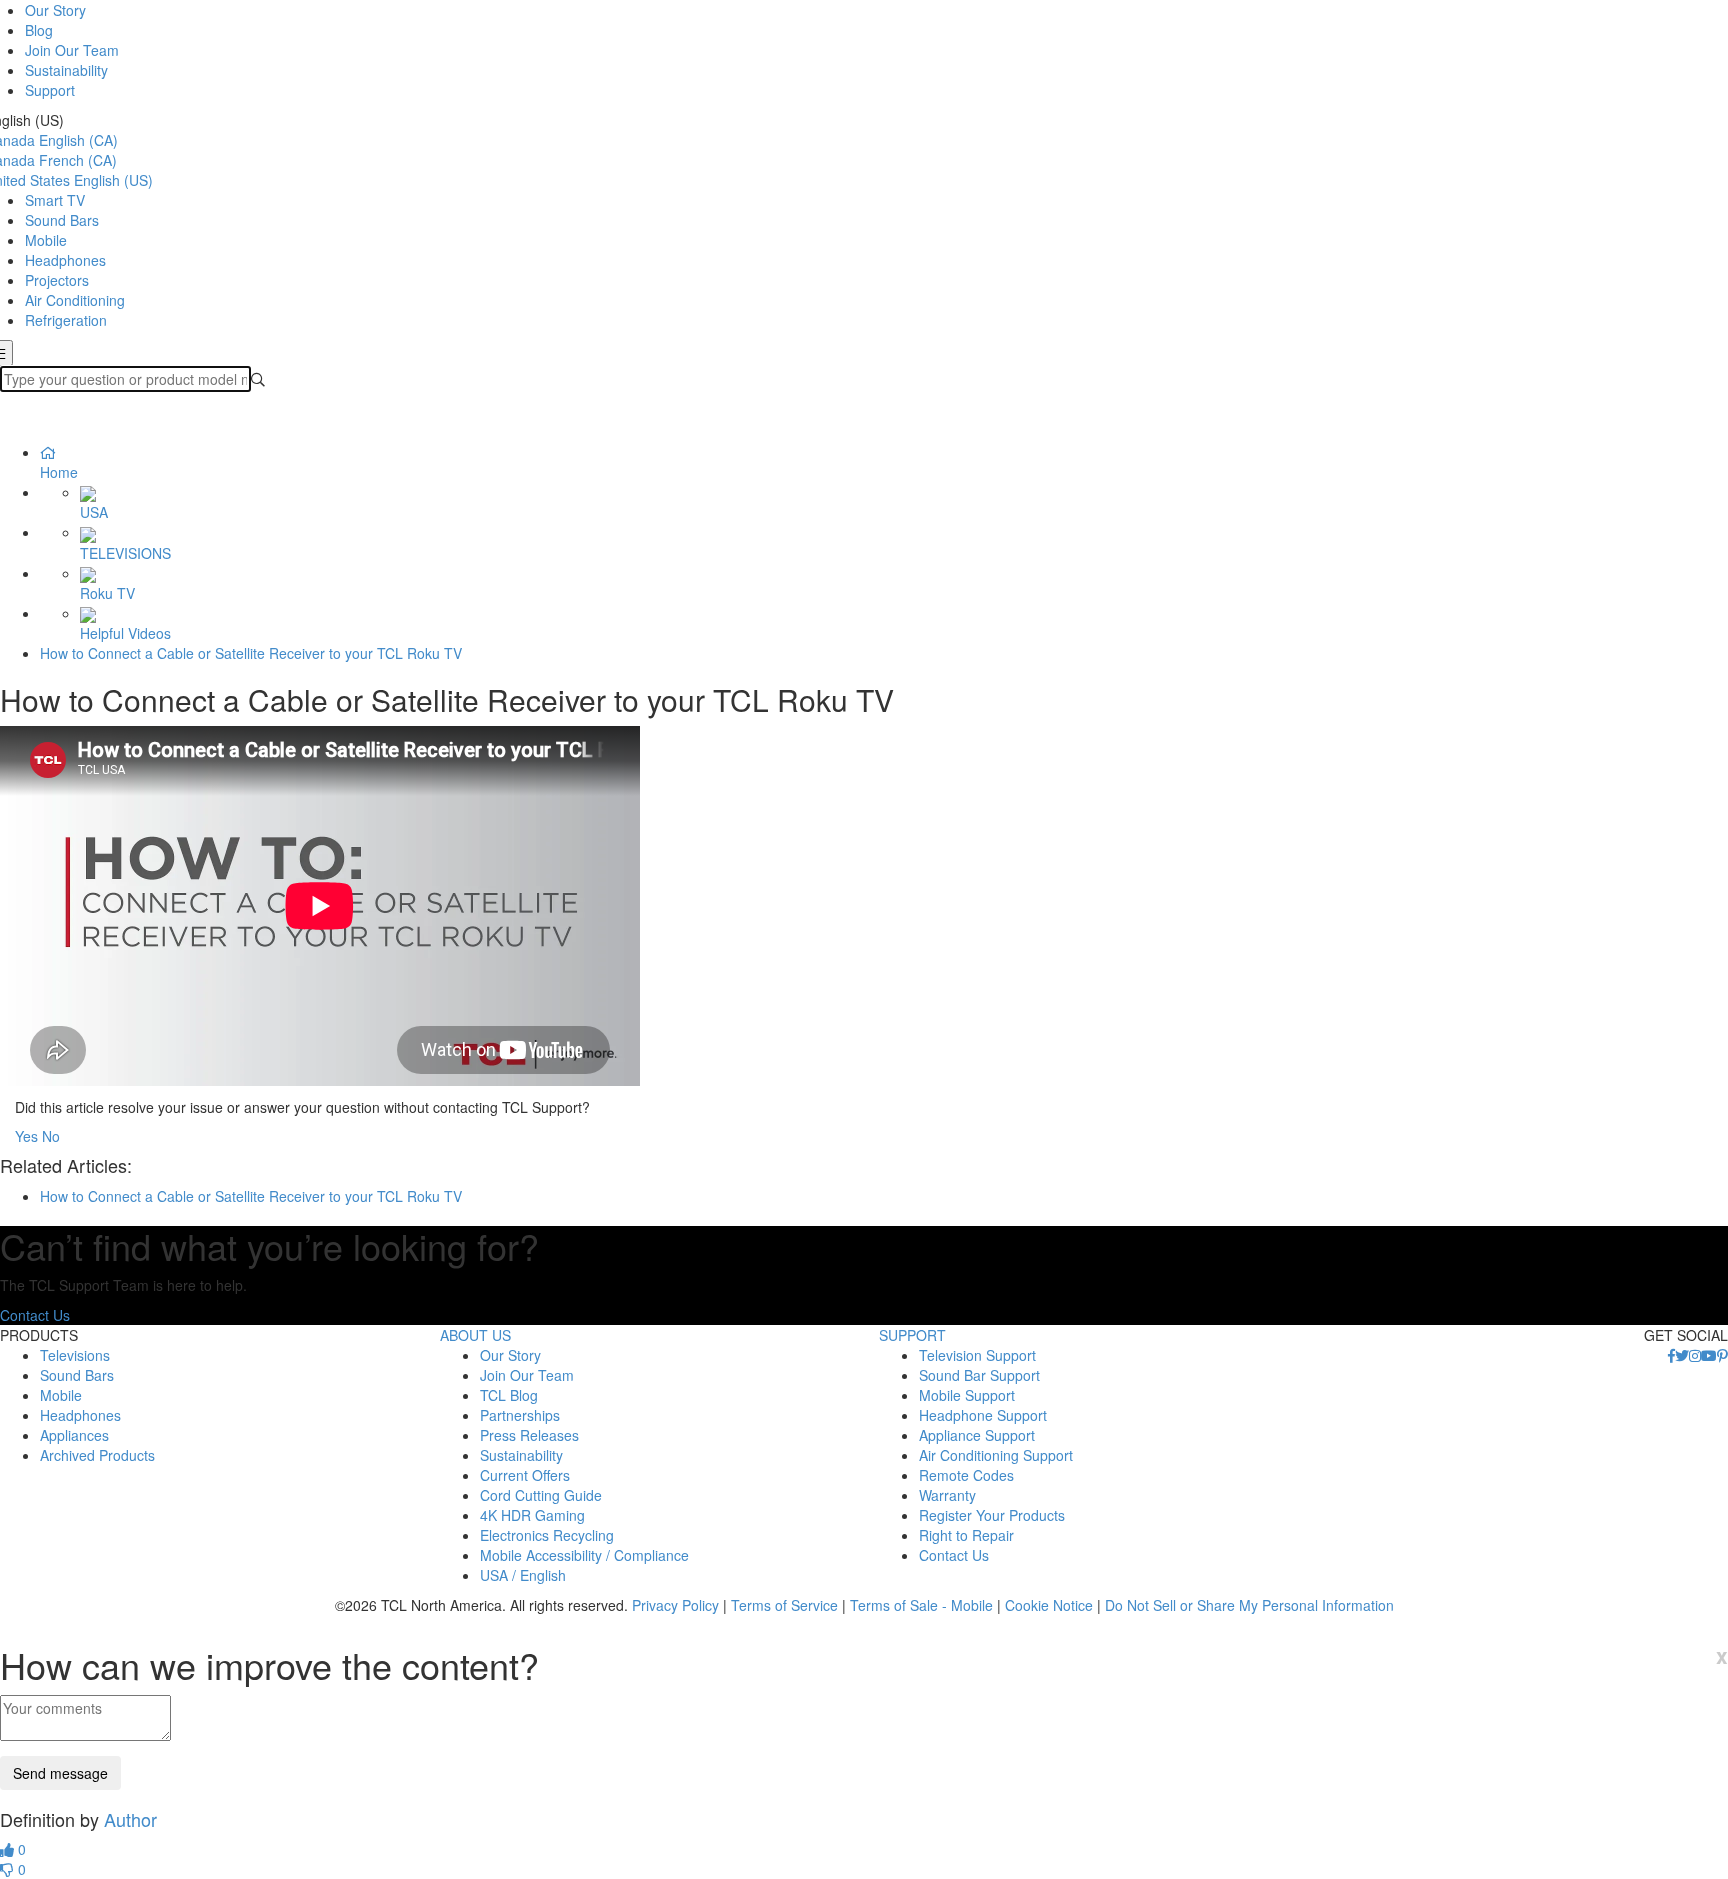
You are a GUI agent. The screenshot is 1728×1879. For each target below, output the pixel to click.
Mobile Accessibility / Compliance (584, 1555)
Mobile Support (967, 1395)
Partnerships (520, 1415)
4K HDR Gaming (532, 1515)
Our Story (55, 10)
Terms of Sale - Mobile (921, 1605)
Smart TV (55, 200)
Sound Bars (62, 220)
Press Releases (529, 1435)
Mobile (46, 240)
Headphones (65, 260)
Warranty (947, 1495)
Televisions (75, 1355)
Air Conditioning (75, 300)
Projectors (57, 280)
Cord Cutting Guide (541, 1495)
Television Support (977, 1355)
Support (50, 90)
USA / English (523, 1575)
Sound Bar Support (979, 1375)
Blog (39, 30)
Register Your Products (992, 1515)
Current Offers (525, 1475)
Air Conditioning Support (996, 1455)
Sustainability (66, 70)
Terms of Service (784, 1605)
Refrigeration (66, 320)
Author (130, 1819)
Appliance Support (977, 1435)
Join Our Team (72, 50)
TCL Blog (509, 1395)
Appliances (74, 1435)
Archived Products (97, 1455)
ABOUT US (475, 1335)
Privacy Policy (675, 1605)
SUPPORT (912, 1335)
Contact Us (35, 1315)
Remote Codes (966, 1475)
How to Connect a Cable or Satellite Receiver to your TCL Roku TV (251, 653)
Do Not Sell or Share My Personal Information (1249, 1605)
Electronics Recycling (547, 1535)
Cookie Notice (1049, 1605)
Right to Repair (966, 1535)
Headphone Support (983, 1415)
